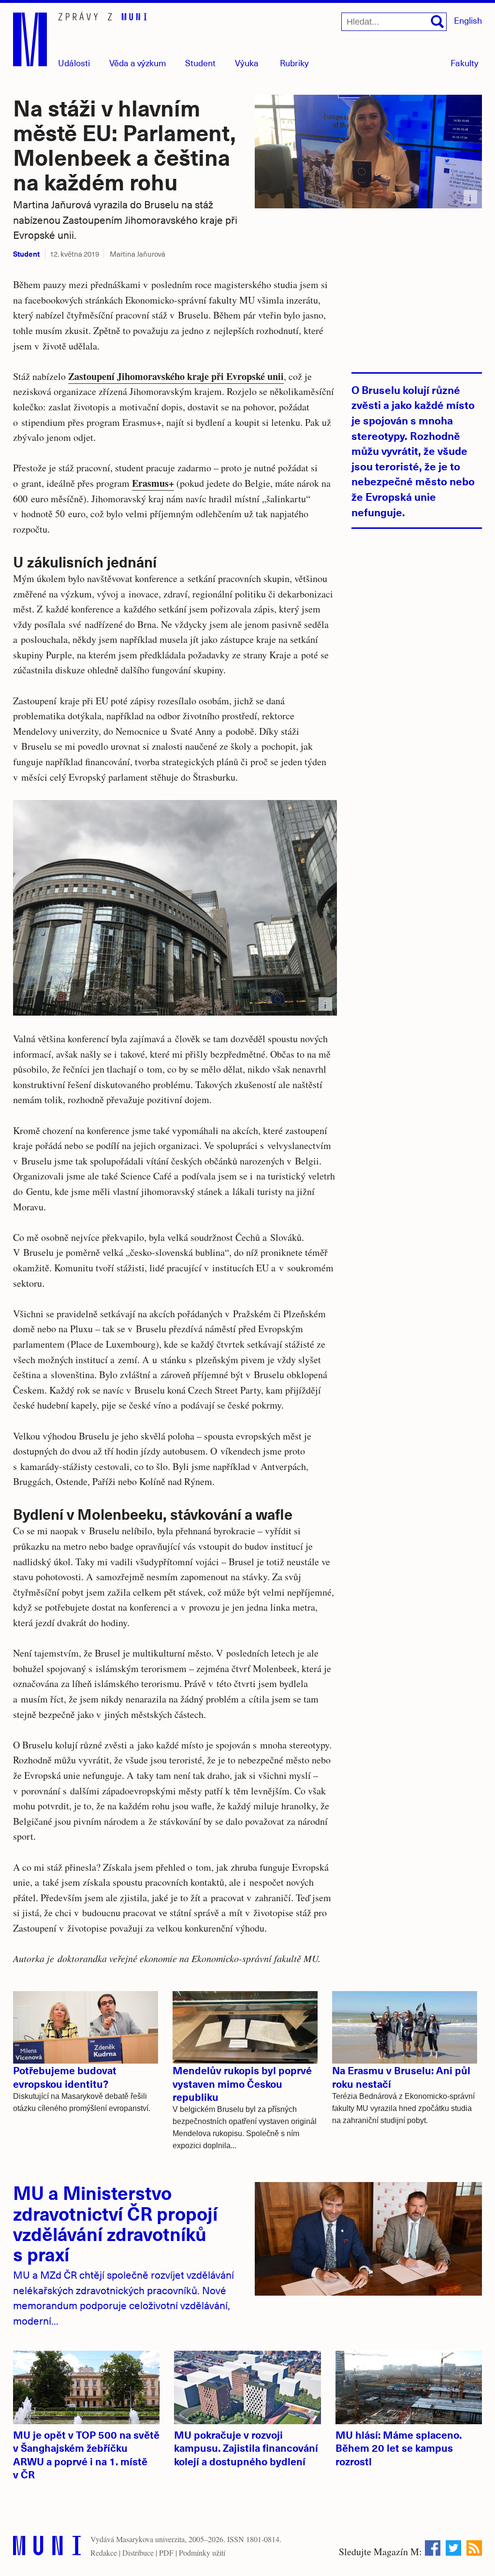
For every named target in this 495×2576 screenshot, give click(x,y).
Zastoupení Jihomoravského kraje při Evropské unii (176, 376)
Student (200, 63)
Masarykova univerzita (150, 2539)
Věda (138, 63)
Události (74, 63)
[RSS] (474, 2548)
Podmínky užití (202, 2553)
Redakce (104, 2553)
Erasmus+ (153, 483)
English (468, 20)
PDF (166, 2553)
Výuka (247, 63)
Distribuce (138, 2553)
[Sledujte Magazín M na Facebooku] (433, 2548)
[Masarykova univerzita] (47, 2548)
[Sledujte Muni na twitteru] (453, 2548)
